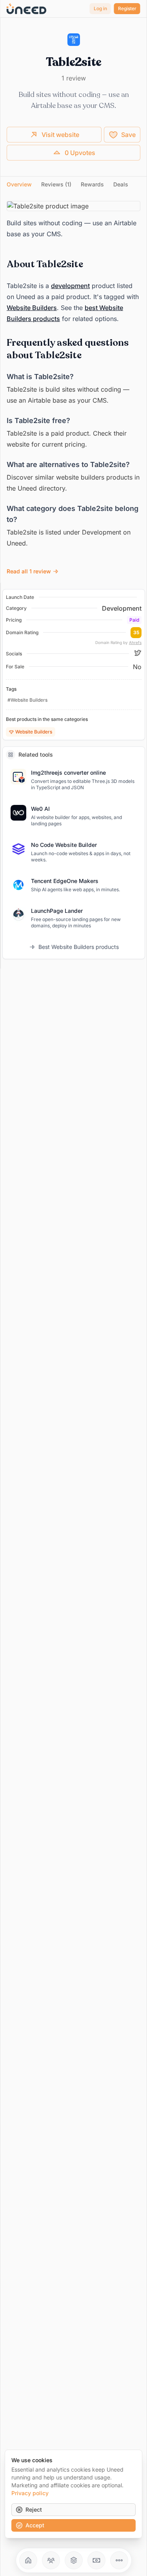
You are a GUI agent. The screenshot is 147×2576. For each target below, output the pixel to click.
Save (128, 135)
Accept (35, 2525)
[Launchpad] (28, 2560)
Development (122, 608)
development (70, 286)
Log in (100, 8)
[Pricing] (96, 2560)
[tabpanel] (73, 389)
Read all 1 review (29, 571)
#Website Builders (27, 700)
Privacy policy (30, 2493)
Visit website (60, 135)
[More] (119, 2560)
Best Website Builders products (79, 947)
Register (127, 8)
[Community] (51, 2560)
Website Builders (32, 308)
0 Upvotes (80, 153)
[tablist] (73, 185)
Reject (34, 2509)
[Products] (74, 2560)
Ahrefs (135, 642)
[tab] (19, 184)
